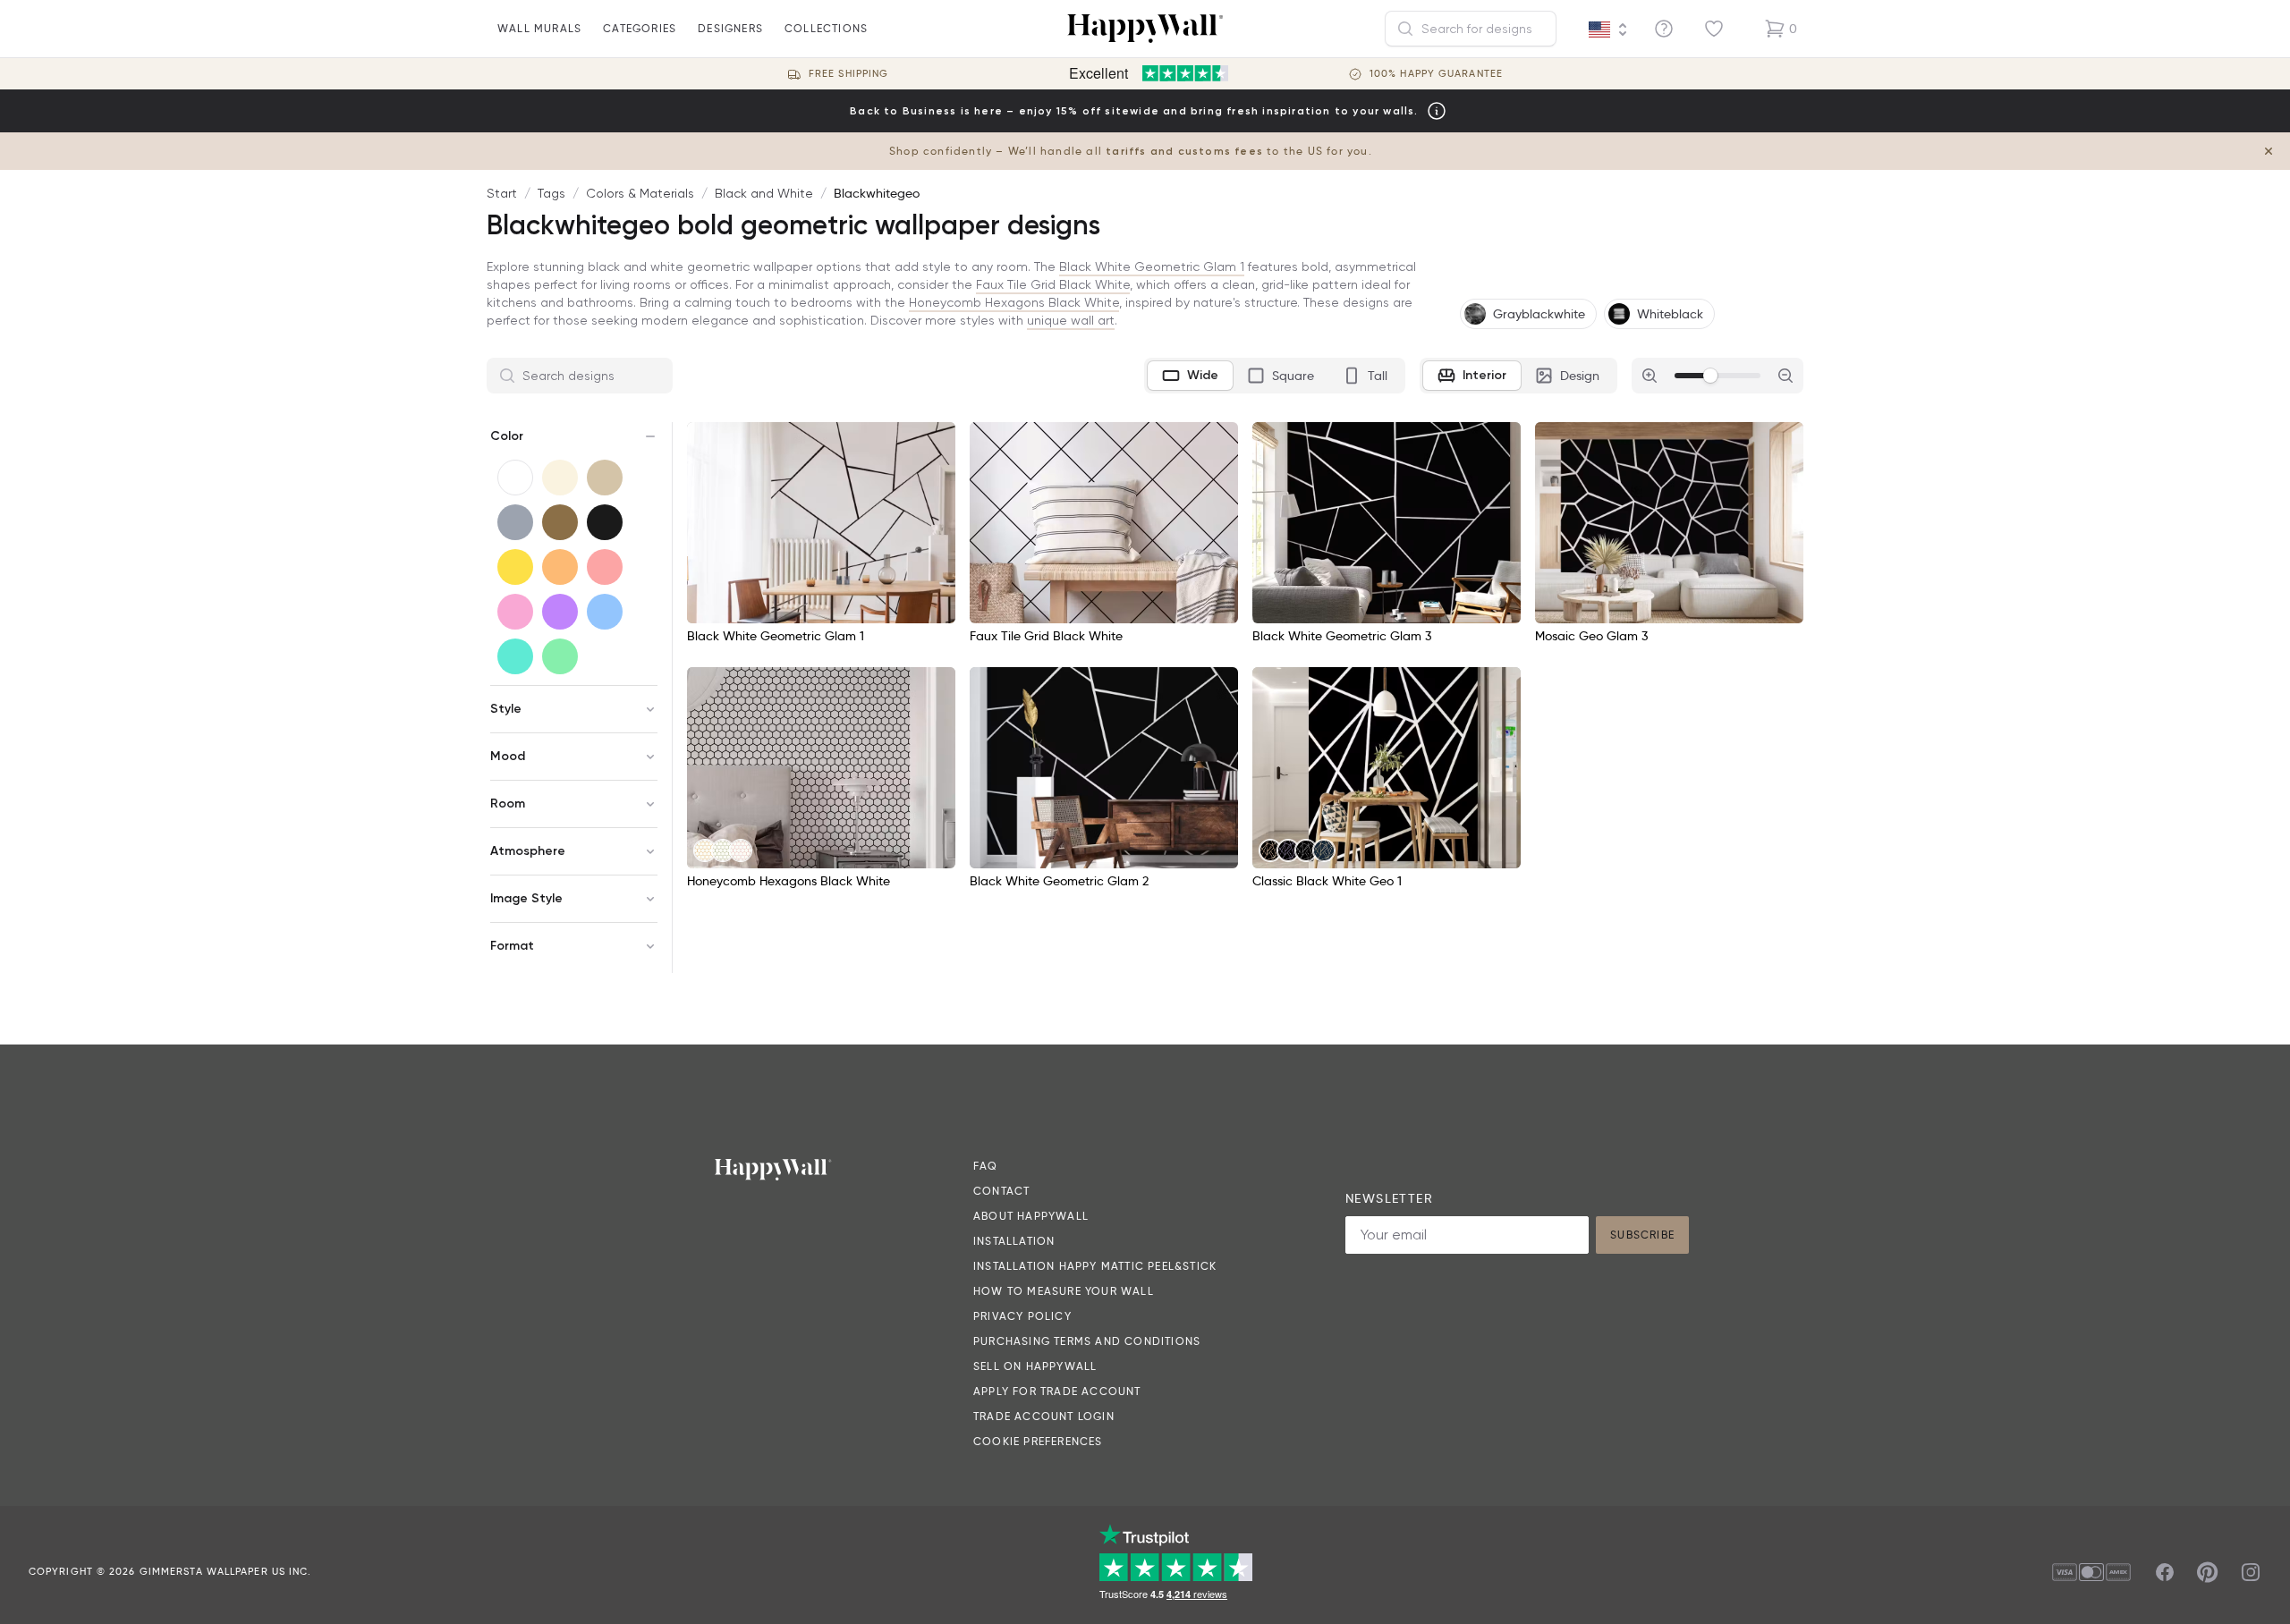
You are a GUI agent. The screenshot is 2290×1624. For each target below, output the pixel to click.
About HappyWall (1031, 1216)
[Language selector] (1608, 30)
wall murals (539, 28)
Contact (1001, 1191)
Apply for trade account (1057, 1391)
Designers (730, 28)
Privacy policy (1022, 1316)
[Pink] (515, 612)
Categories (640, 28)
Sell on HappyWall (1035, 1366)
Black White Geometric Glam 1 (1152, 266)
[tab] (1190, 376)
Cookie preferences (1038, 1441)
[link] (705, 850)
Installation (1014, 1241)
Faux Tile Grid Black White (1053, 284)
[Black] (605, 522)
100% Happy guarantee (1436, 74)
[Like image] (936, 442)
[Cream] (560, 478)
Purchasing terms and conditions (1087, 1341)
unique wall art (1071, 320)
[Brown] (560, 522)
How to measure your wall (1064, 1291)
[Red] (605, 567)
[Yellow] (515, 567)
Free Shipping (848, 74)
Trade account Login (1044, 1416)
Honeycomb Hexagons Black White (1014, 302)
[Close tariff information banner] (2269, 151)
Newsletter (1389, 1198)
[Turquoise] (515, 656)
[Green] (560, 656)
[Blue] (605, 612)
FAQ (986, 1166)
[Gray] (515, 522)
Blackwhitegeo (877, 193)
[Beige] (605, 478)
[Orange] (560, 567)
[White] (515, 478)
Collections (826, 28)
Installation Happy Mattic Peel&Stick (1095, 1266)
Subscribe (1642, 1235)
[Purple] (560, 612)
